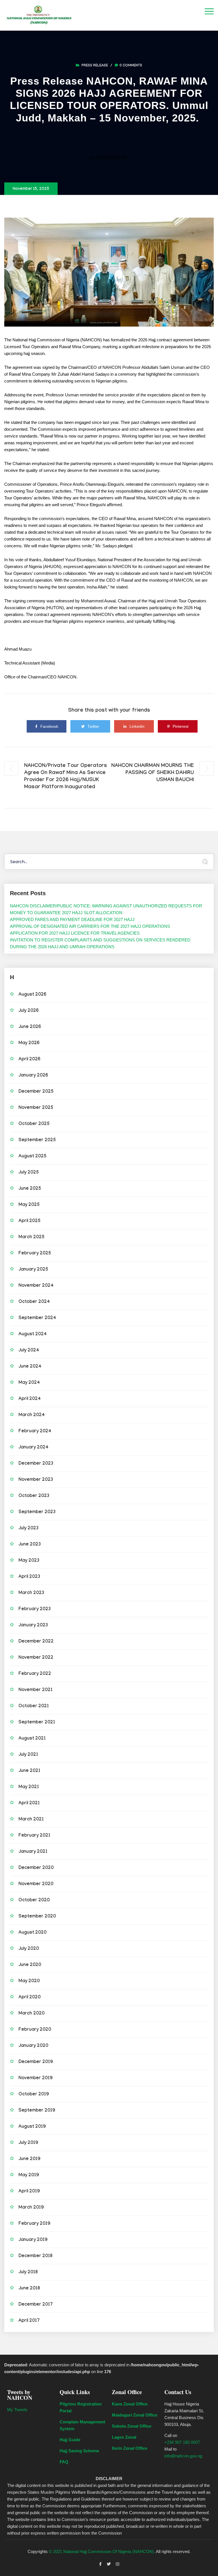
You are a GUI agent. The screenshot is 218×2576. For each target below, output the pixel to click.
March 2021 (31, 1820)
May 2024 (29, 1383)
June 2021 (29, 1771)
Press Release (95, 66)
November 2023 (36, 1480)
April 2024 (30, 1399)
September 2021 (37, 1723)
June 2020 (30, 1965)
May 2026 (29, 1043)
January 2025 (33, 1270)
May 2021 (29, 1787)
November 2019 (35, 2078)
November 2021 (35, 1690)
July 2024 (29, 1351)
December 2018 (35, 2256)
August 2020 (33, 1933)
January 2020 (33, 2046)
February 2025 (35, 1254)
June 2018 (29, 2289)
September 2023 (37, 1512)
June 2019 (29, 2159)
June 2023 (30, 1545)
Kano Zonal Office (130, 2404)
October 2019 (34, 2095)
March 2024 (32, 1415)
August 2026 (32, 995)
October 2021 (34, 1707)
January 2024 (33, 1448)
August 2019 (32, 2127)
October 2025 (34, 1124)
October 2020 (34, 1901)
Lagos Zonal (124, 2437)
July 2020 (29, 1949)
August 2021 (32, 1739)
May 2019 (29, 2176)
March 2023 (31, 1593)
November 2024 (36, 1286)
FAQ (64, 2462)
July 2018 (28, 2273)
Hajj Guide (70, 2440)
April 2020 (30, 1998)
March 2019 (31, 2208)
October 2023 (34, 1496)
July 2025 (29, 1173)
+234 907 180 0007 (182, 2442)
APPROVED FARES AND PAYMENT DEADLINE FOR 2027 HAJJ (72, 919)
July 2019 (28, 2143)
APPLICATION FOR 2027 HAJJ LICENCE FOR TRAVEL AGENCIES (75, 933)
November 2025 (36, 1108)
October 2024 (34, 1302)
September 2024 (37, 1318)
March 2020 (32, 2014)
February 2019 (34, 2224)
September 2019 (37, 2111)
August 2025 (33, 1157)
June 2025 (30, 1189)
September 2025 (37, 1140)
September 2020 (37, 1917)
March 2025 (32, 1237)
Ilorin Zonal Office (130, 2448)
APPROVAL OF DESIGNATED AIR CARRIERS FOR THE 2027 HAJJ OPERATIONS (90, 926)
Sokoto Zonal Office (132, 2426)
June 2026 (30, 1027)
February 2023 (35, 1609)
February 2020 (35, 2030)
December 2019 (36, 2062)
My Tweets (17, 2410)
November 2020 (36, 1884)
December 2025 (36, 1092)
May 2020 (29, 1981)
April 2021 (29, 1804)
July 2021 (28, 1755)
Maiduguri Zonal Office (135, 2415)
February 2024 (35, 1432)
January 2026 (33, 1076)
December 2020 (36, 1868)
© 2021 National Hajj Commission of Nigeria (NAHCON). (102, 2551)
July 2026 (29, 1011)
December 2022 (36, 1642)
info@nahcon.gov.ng (183, 2456)
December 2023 (36, 1464)
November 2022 (36, 1658)
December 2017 (36, 2305)
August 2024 (33, 1335)
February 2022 (35, 1674)
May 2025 (29, 1205)
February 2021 (34, 1836)
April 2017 (29, 2321)
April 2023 (29, 1577)
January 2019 (33, 2240)
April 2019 (29, 2192)
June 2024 (30, 1367)
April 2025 (30, 1221)
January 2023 (33, 1626)
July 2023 (29, 1529)
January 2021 (33, 1852)
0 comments (131, 66)
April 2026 (29, 1060)
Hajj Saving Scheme (79, 2451)
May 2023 (29, 1561)
